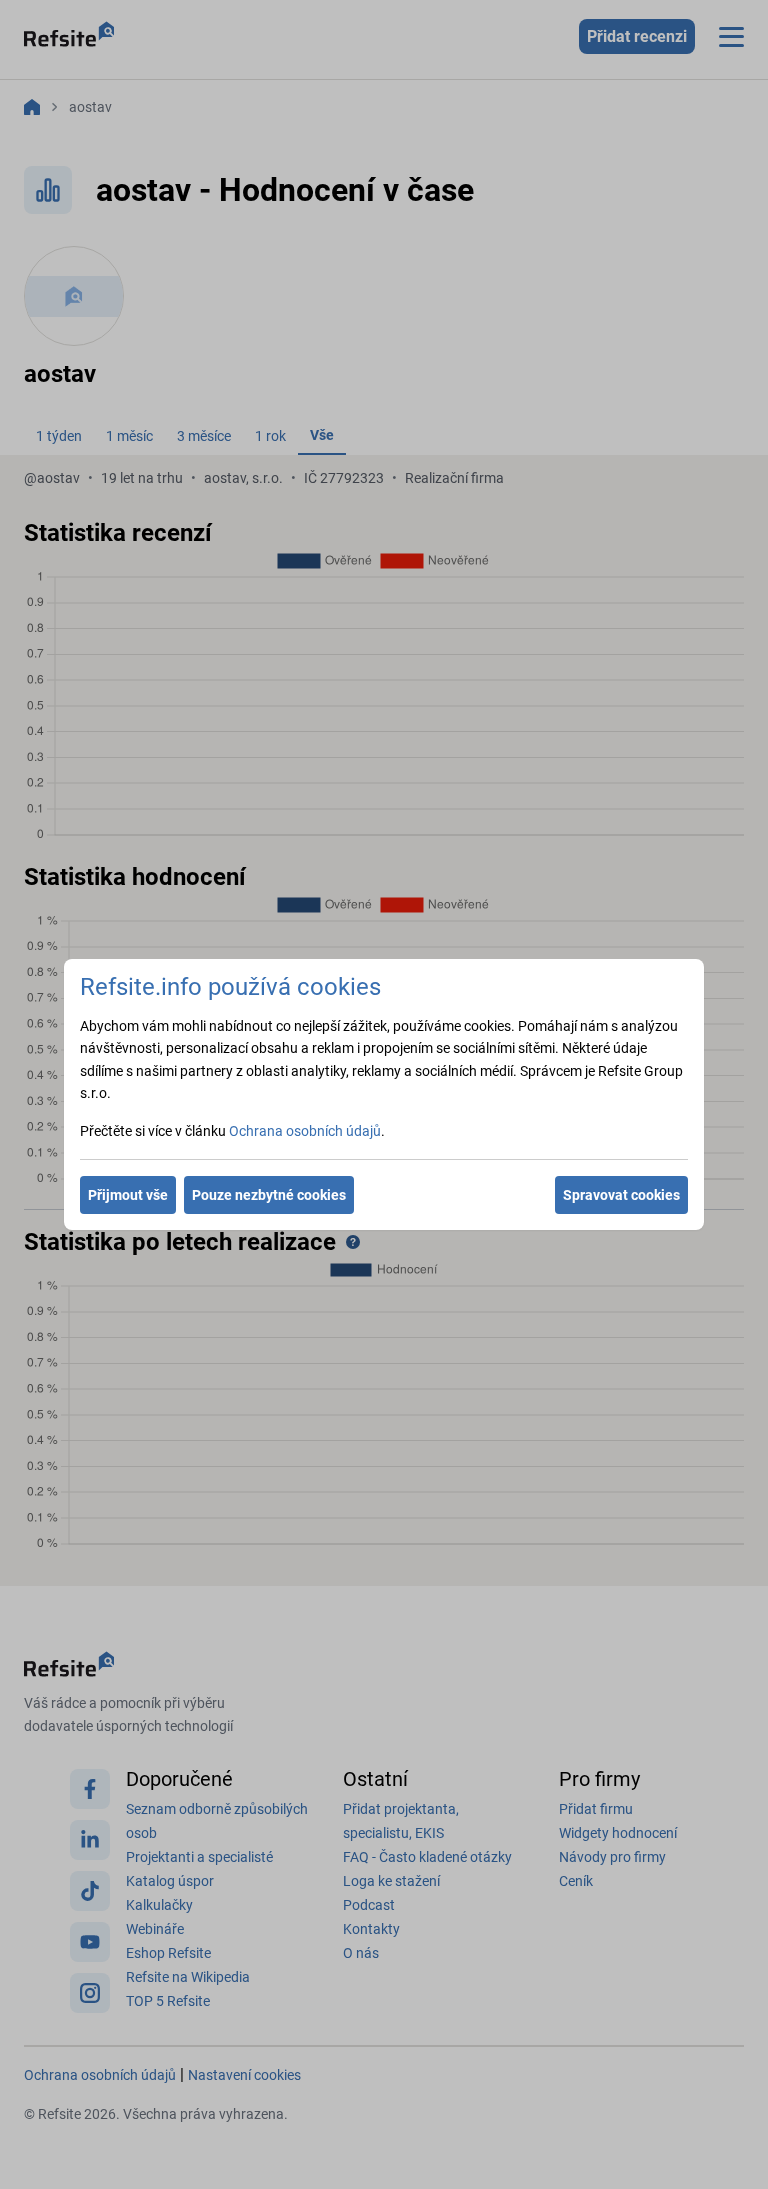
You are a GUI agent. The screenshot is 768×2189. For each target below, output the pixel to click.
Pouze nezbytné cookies (269, 1195)
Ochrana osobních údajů (305, 1131)
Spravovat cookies (621, 1195)
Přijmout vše (128, 1195)
